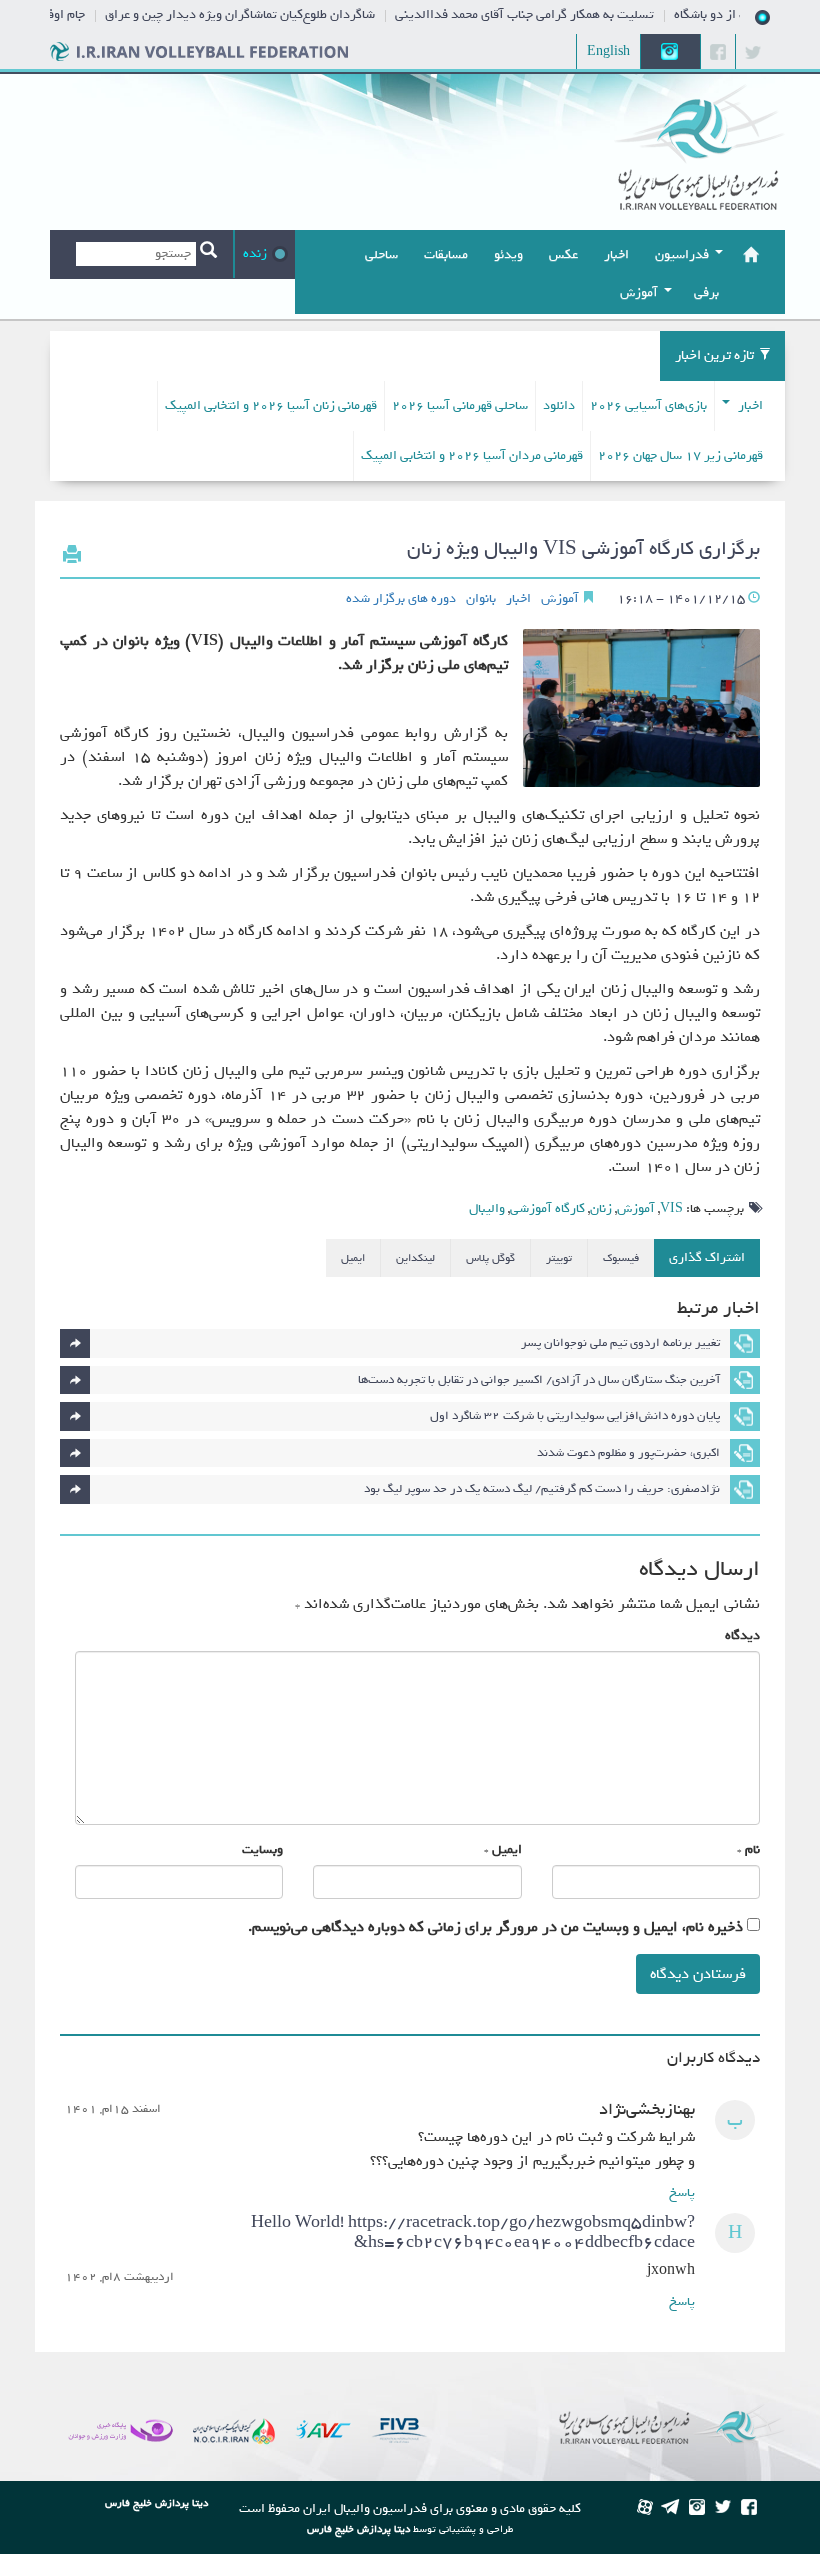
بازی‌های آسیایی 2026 (648, 405)
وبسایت (262, 1850)
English (608, 51)
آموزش (560, 599)
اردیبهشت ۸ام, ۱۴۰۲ (119, 2277)
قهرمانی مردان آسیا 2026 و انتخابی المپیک (472, 455)
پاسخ (682, 2192)
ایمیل (353, 1258)
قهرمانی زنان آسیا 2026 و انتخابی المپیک (271, 405)
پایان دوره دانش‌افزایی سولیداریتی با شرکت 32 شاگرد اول (575, 1416)
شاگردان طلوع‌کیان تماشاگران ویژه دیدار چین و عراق (263, 14)
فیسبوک (621, 1258)
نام (752, 1850)
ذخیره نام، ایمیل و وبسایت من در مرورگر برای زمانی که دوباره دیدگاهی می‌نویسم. (495, 1927)
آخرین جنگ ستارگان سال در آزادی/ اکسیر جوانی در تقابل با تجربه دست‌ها (539, 1380)
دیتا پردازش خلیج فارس (358, 2529)
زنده (255, 253)
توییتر (559, 1258)
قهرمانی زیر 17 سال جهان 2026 (680, 455)
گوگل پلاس (490, 1258)
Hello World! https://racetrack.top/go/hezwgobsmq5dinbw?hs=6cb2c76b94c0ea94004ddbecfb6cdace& (473, 2232)
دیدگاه (742, 1636)
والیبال (487, 1208)
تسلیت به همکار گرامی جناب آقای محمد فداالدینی (547, 14)
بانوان (481, 599)
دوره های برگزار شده (401, 599)
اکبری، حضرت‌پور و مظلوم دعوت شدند (628, 1453)
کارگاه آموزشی (547, 1208)
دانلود (559, 405)
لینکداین (415, 1258)
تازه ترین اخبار (714, 355)
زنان (601, 1208)
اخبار (749, 405)
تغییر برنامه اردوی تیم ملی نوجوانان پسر (620, 1343)
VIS (671, 1208)
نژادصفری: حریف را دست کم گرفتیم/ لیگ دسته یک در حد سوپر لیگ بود (542, 1489)
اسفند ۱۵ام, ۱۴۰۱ (113, 2109)
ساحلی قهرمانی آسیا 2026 (460, 405)
